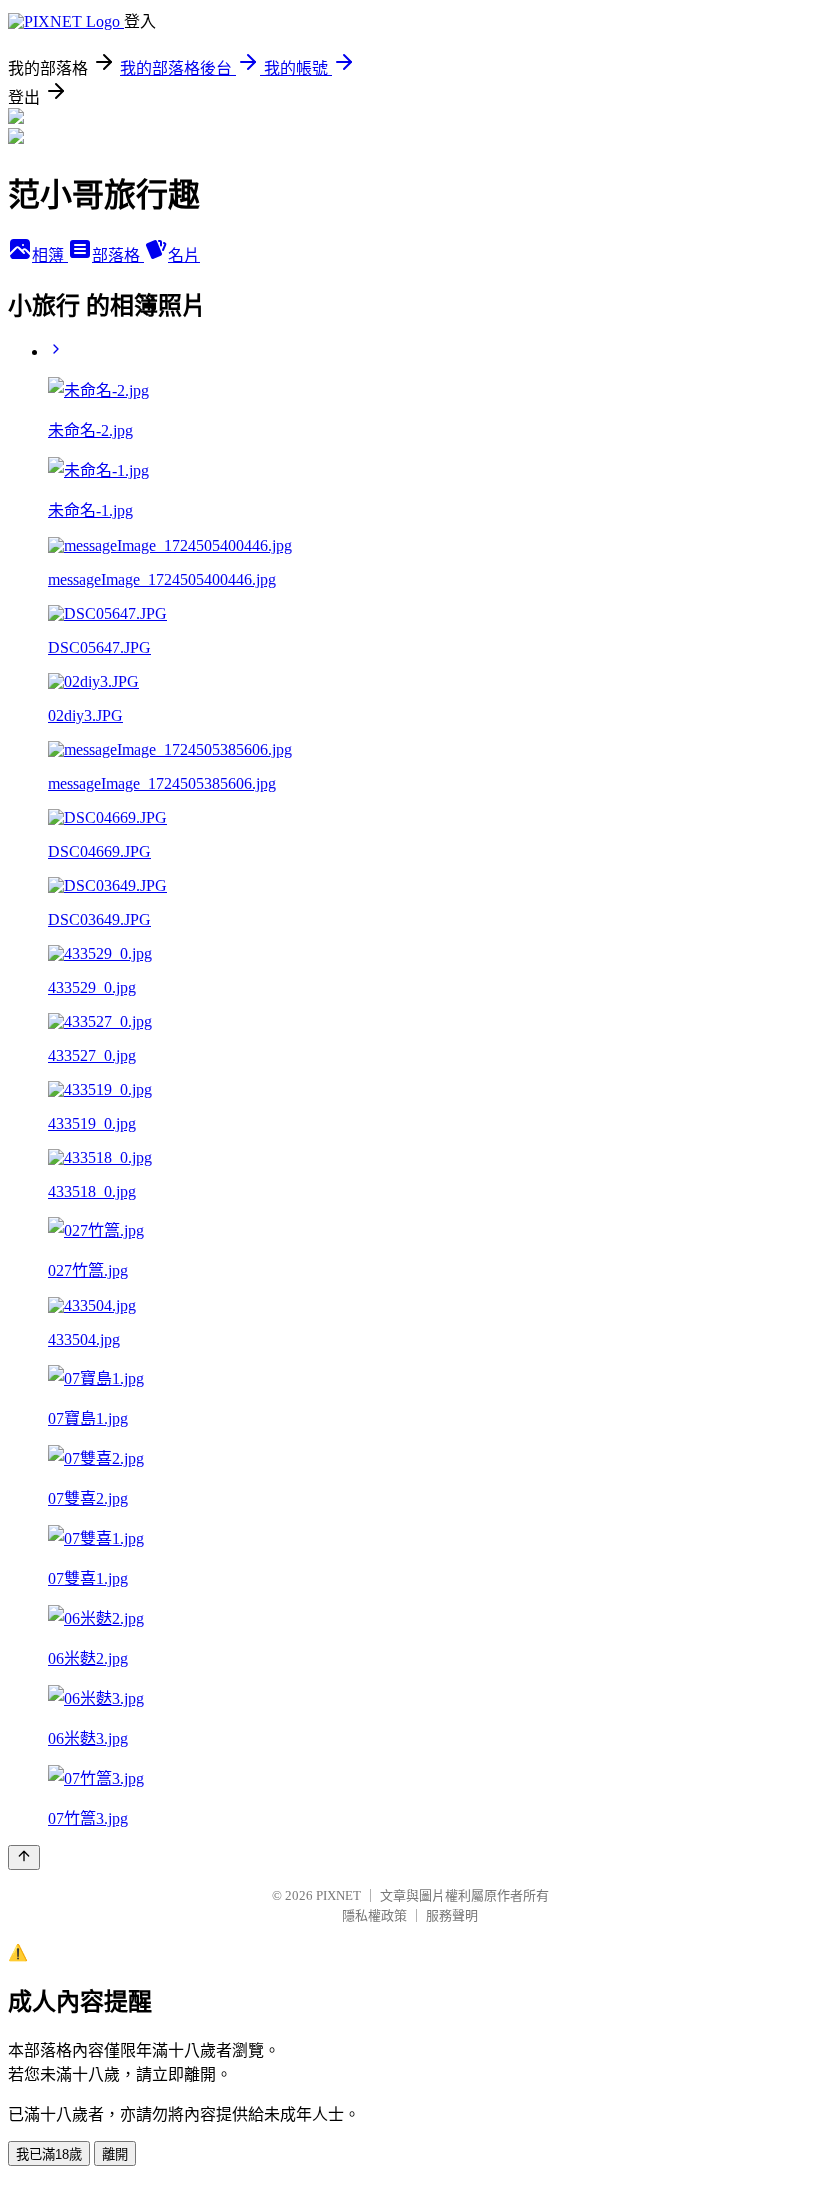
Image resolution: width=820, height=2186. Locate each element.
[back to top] (24, 1857)
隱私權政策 (374, 1915)
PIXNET (338, 1895)
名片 (184, 255)
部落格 (118, 255)
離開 (115, 2154)
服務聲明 (452, 1915)
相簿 (50, 255)
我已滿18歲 (49, 2154)
